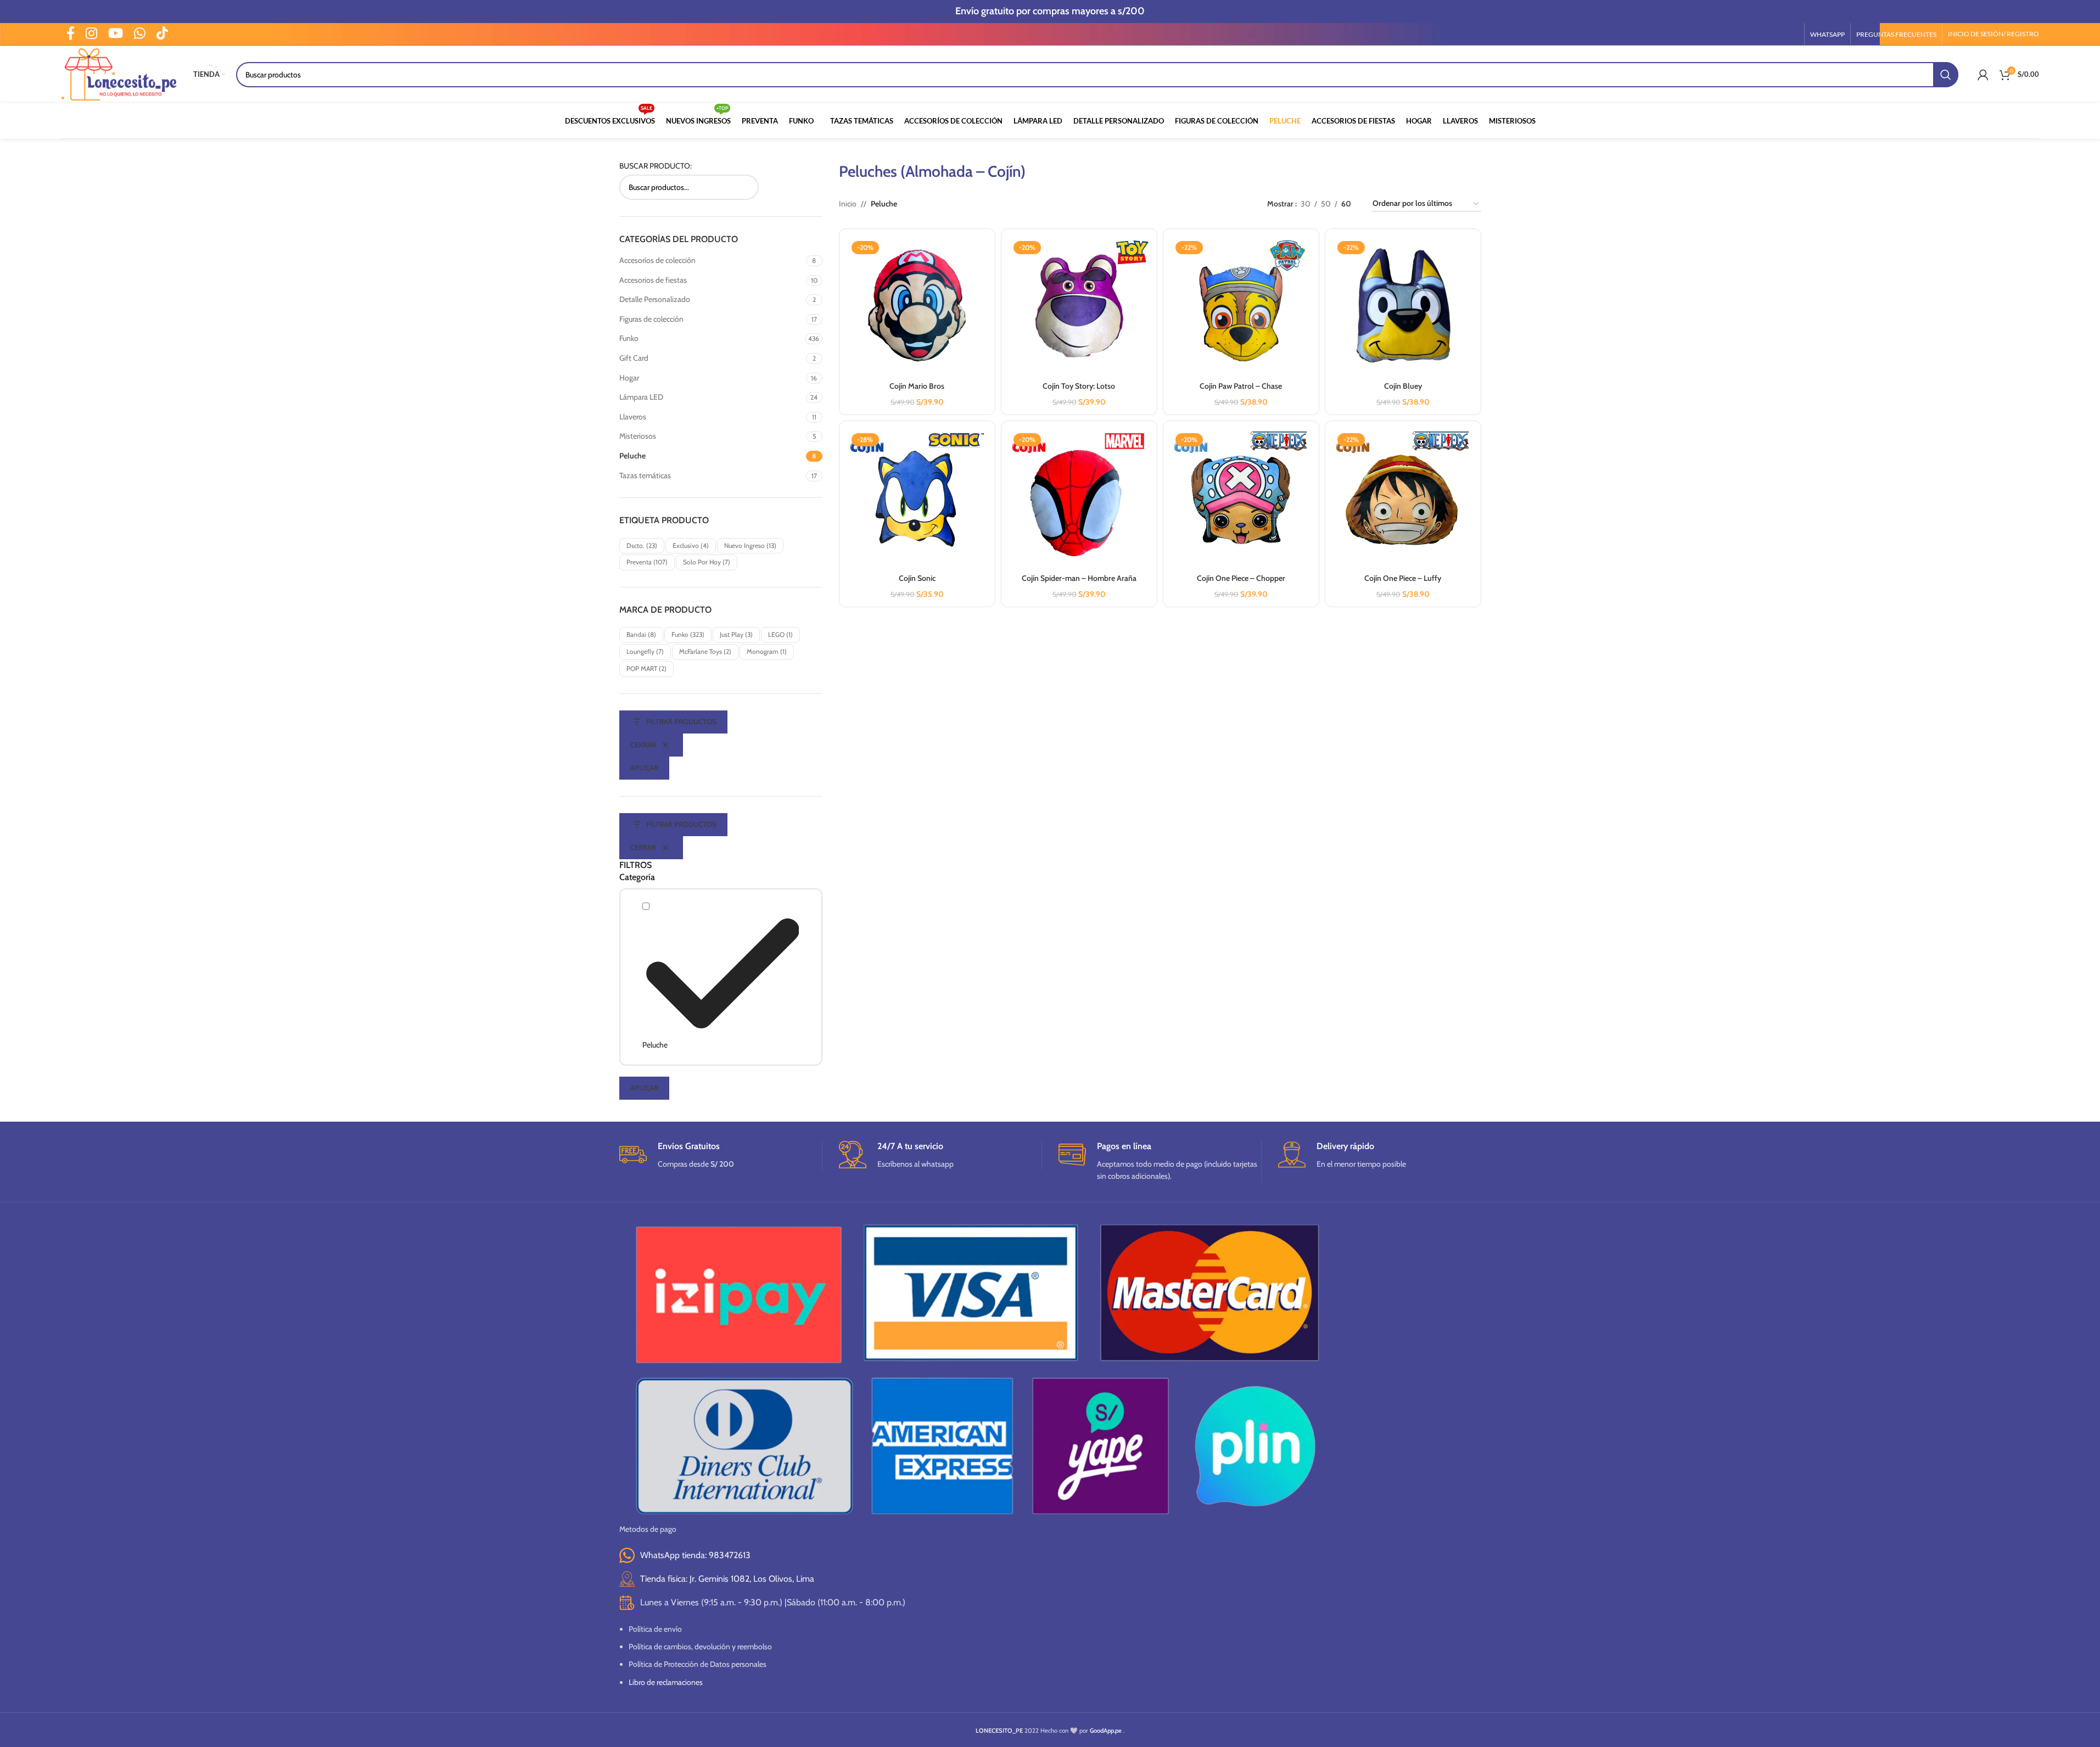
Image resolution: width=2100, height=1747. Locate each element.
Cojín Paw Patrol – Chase (1241, 386)
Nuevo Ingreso (750, 545)
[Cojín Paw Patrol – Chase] (1241, 307)
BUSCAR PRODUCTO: (656, 166)
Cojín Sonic (917, 578)
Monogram (767, 651)
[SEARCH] (1946, 75)
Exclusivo (691, 545)
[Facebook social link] (71, 34)
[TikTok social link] (162, 34)
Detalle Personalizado (655, 299)
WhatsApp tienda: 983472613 (695, 1555)
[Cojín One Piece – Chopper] (1241, 499)
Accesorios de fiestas (653, 280)
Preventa (647, 562)
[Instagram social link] (91, 34)
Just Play (736, 634)
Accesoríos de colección (657, 260)
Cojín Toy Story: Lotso (1079, 386)
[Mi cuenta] (1983, 75)
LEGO (780, 634)
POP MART (646, 668)
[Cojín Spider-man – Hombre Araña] (1079, 499)
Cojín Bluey (1403, 386)
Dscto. (642, 545)
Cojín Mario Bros (917, 386)
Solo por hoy (707, 562)
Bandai (641, 634)
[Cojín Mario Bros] (917, 307)
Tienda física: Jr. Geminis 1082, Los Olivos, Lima (727, 1579)
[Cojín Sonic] (917, 499)
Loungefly (645, 651)
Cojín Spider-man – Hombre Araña (1079, 578)
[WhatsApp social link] (140, 34)
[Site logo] (119, 74)
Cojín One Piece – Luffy (1403, 578)
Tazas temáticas (645, 475)
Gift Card (634, 358)
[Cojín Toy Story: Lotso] (1079, 307)
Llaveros (633, 417)
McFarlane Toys (705, 651)
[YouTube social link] (116, 34)
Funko (629, 338)
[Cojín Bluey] (1403, 307)
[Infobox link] (721, 1155)
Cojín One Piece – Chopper (1241, 578)
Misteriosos (638, 436)
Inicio (848, 204)
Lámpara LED (641, 397)
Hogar (629, 378)
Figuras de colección (651, 319)
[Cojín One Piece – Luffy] (1403, 499)
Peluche (632, 456)
